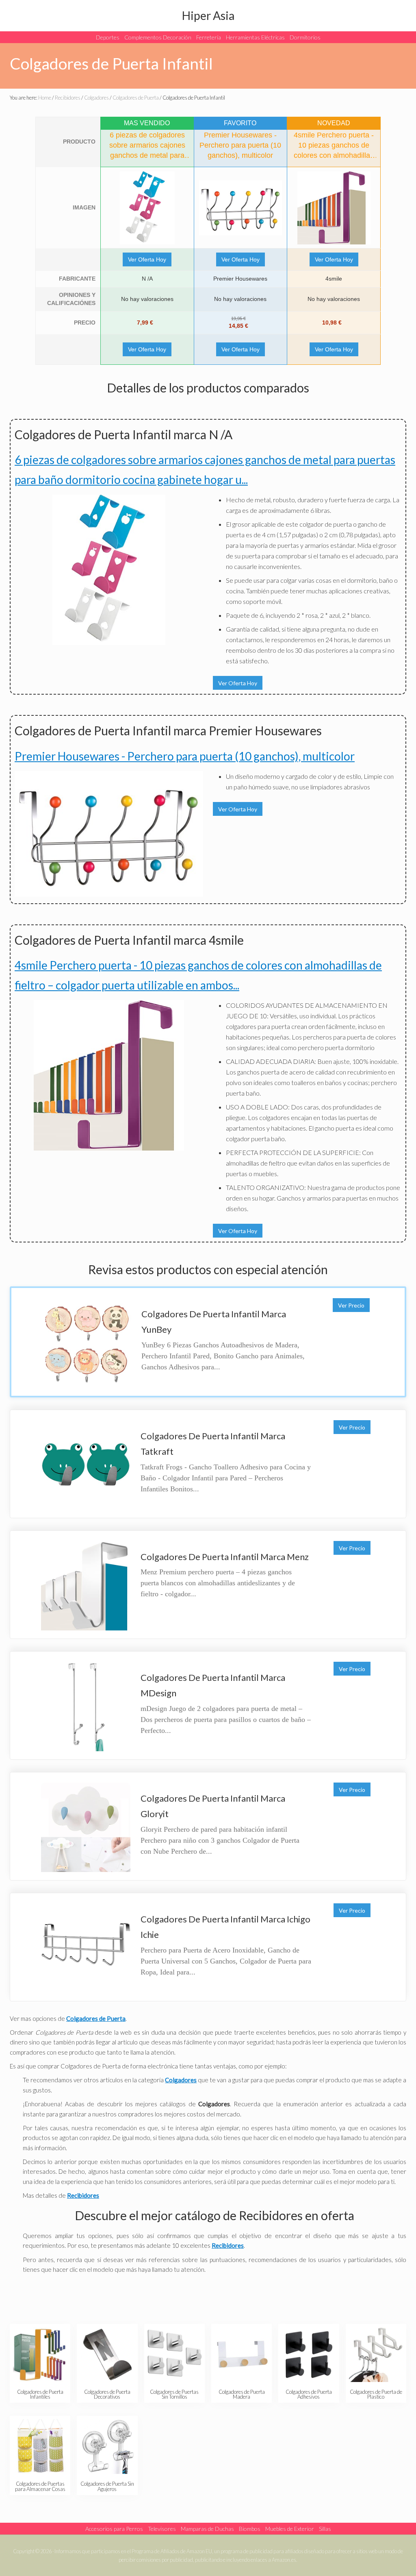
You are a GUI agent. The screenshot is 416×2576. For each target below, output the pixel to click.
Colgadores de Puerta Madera (242, 2394)
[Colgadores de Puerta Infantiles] (40, 2355)
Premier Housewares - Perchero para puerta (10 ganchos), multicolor (185, 756)
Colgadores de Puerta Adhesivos (309, 2394)
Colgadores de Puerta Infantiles (40, 2394)
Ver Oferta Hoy (147, 259)
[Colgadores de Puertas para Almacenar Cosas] (40, 2446)
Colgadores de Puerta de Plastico (376, 2394)
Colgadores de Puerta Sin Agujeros (107, 2486)
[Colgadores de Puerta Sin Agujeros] (107, 2446)
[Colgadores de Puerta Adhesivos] (309, 2355)
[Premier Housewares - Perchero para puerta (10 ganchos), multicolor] (241, 208)
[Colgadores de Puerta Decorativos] (107, 2355)
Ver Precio (351, 1305)
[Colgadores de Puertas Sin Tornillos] (175, 2355)
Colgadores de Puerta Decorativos (107, 2394)
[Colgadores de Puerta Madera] (242, 2355)
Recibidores (228, 2245)
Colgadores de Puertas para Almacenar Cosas (40, 2486)
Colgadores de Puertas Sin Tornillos (174, 2394)
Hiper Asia (208, 15)
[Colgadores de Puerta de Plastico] (376, 2355)
